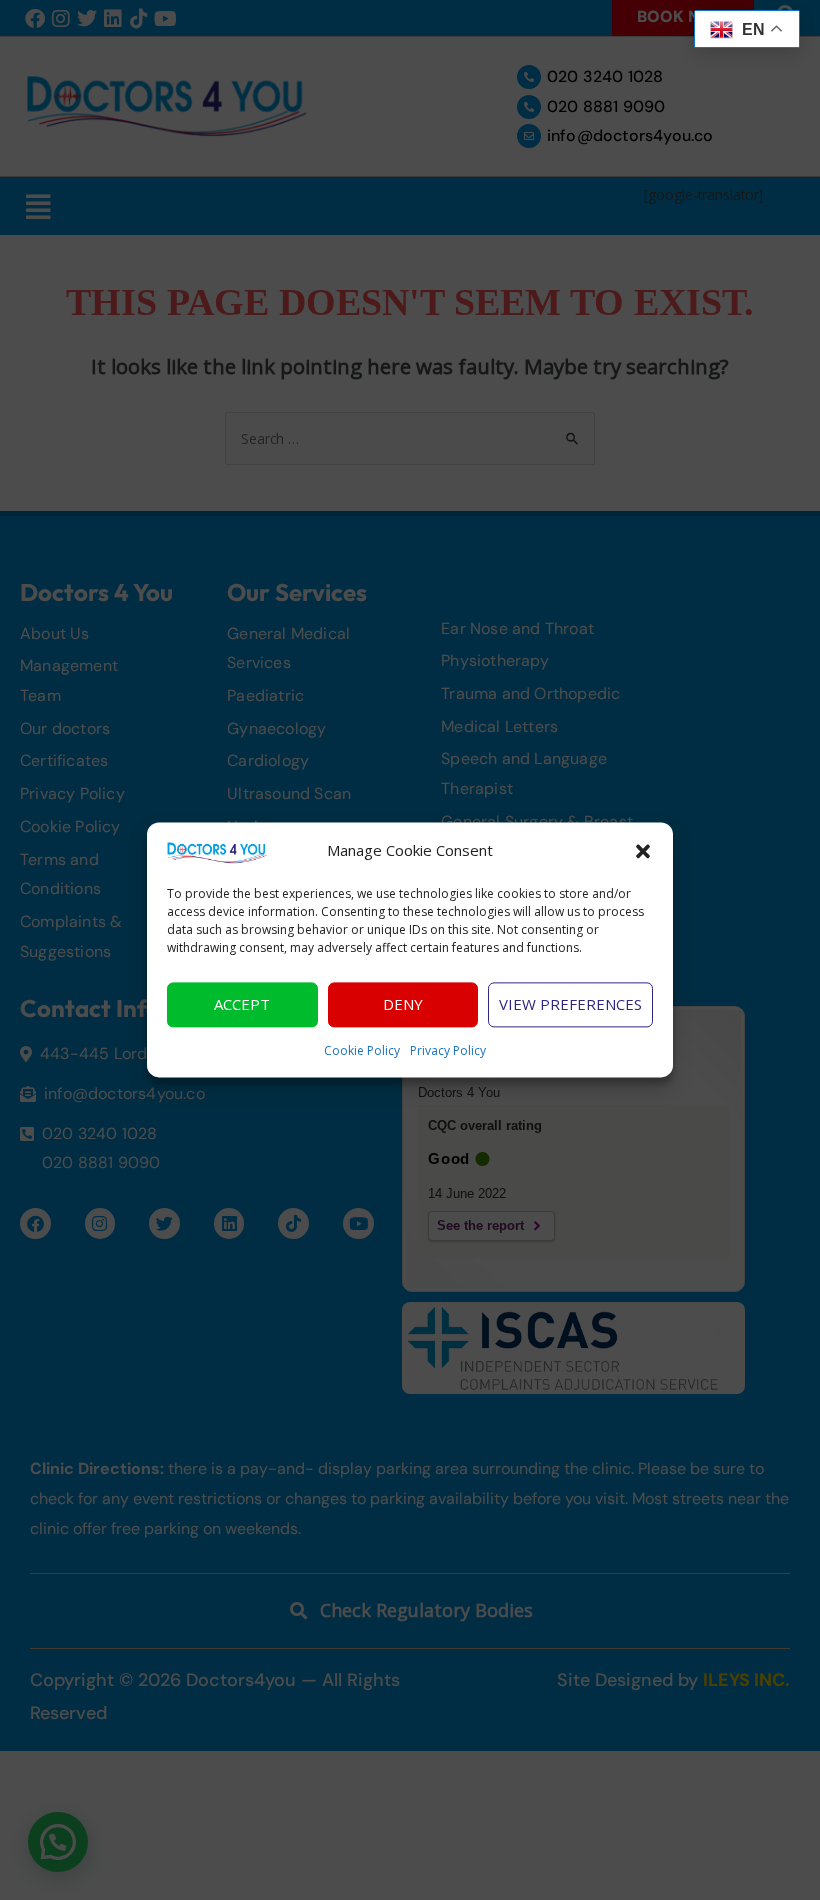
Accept (242, 1005)
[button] (643, 851)
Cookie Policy (362, 1050)
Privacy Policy (448, 1050)
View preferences (570, 1005)
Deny (403, 1005)
